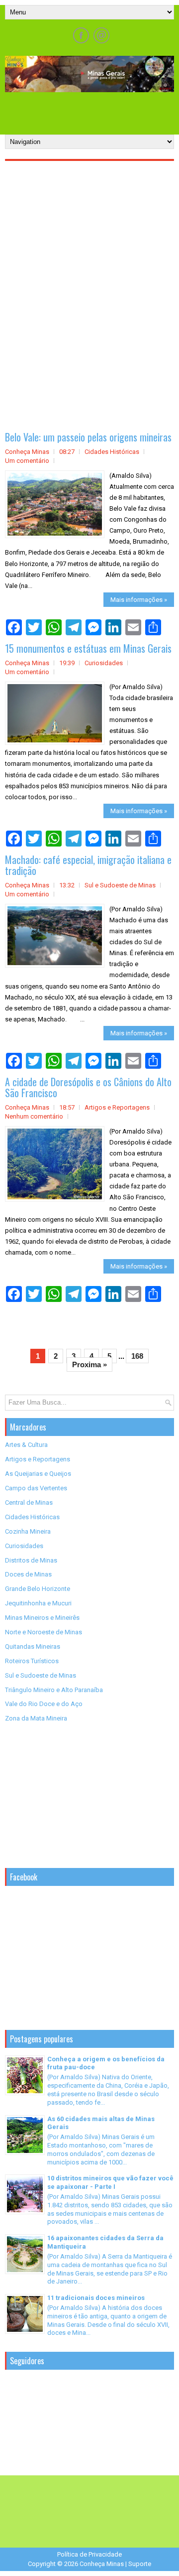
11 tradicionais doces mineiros (96, 2298)
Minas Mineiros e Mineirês (42, 1618)
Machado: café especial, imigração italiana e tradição (88, 865)
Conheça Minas (102, 2564)
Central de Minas (29, 1503)
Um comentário (27, 461)
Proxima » (89, 1364)
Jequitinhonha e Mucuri (38, 1603)
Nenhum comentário (34, 1116)
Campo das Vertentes (36, 1488)
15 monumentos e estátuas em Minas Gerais (88, 648)
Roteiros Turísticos (32, 1661)
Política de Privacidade (89, 2554)
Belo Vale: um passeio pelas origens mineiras (88, 437)
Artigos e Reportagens (117, 1107)
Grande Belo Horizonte (38, 1589)
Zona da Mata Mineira (36, 1718)
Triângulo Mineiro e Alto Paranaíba (54, 1690)
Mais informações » (139, 600)
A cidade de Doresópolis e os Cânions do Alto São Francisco (88, 1087)
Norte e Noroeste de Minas (44, 1632)
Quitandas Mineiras (33, 1646)
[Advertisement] (92, 110)
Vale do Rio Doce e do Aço (44, 1704)
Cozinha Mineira (28, 1531)
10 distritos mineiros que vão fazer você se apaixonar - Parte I (110, 2182)
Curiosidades (104, 663)
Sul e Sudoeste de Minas (120, 885)
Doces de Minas (28, 1574)
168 (137, 1356)
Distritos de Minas (31, 1560)
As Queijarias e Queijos (38, 1474)
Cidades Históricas (112, 452)
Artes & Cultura (26, 1445)
